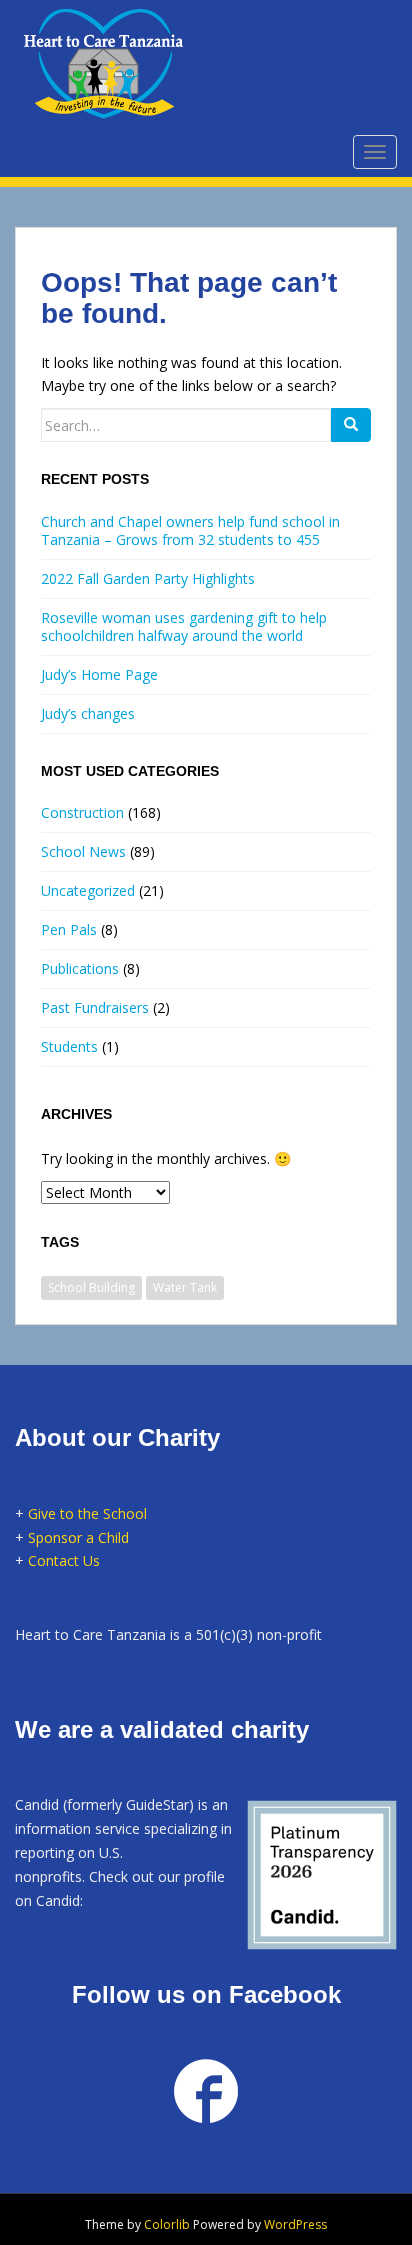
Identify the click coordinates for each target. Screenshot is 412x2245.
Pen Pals (69, 929)
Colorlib (167, 2224)
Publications (80, 968)
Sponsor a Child (78, 1537)
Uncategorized (88, 890)
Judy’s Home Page (99, 674)
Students (69, 1046)
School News (83, 851)
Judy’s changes (88, 713)
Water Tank (185, 1287)
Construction (82, 812)
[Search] (351, 425)
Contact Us (64, 1560)
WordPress (295, 2224)
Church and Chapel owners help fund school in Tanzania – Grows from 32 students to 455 (190, 530)
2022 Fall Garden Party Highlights (148, 578)
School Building (91, 1287)
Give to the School (87, 1513)
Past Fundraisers (95, 1007)
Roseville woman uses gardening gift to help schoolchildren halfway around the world (184, 626)
